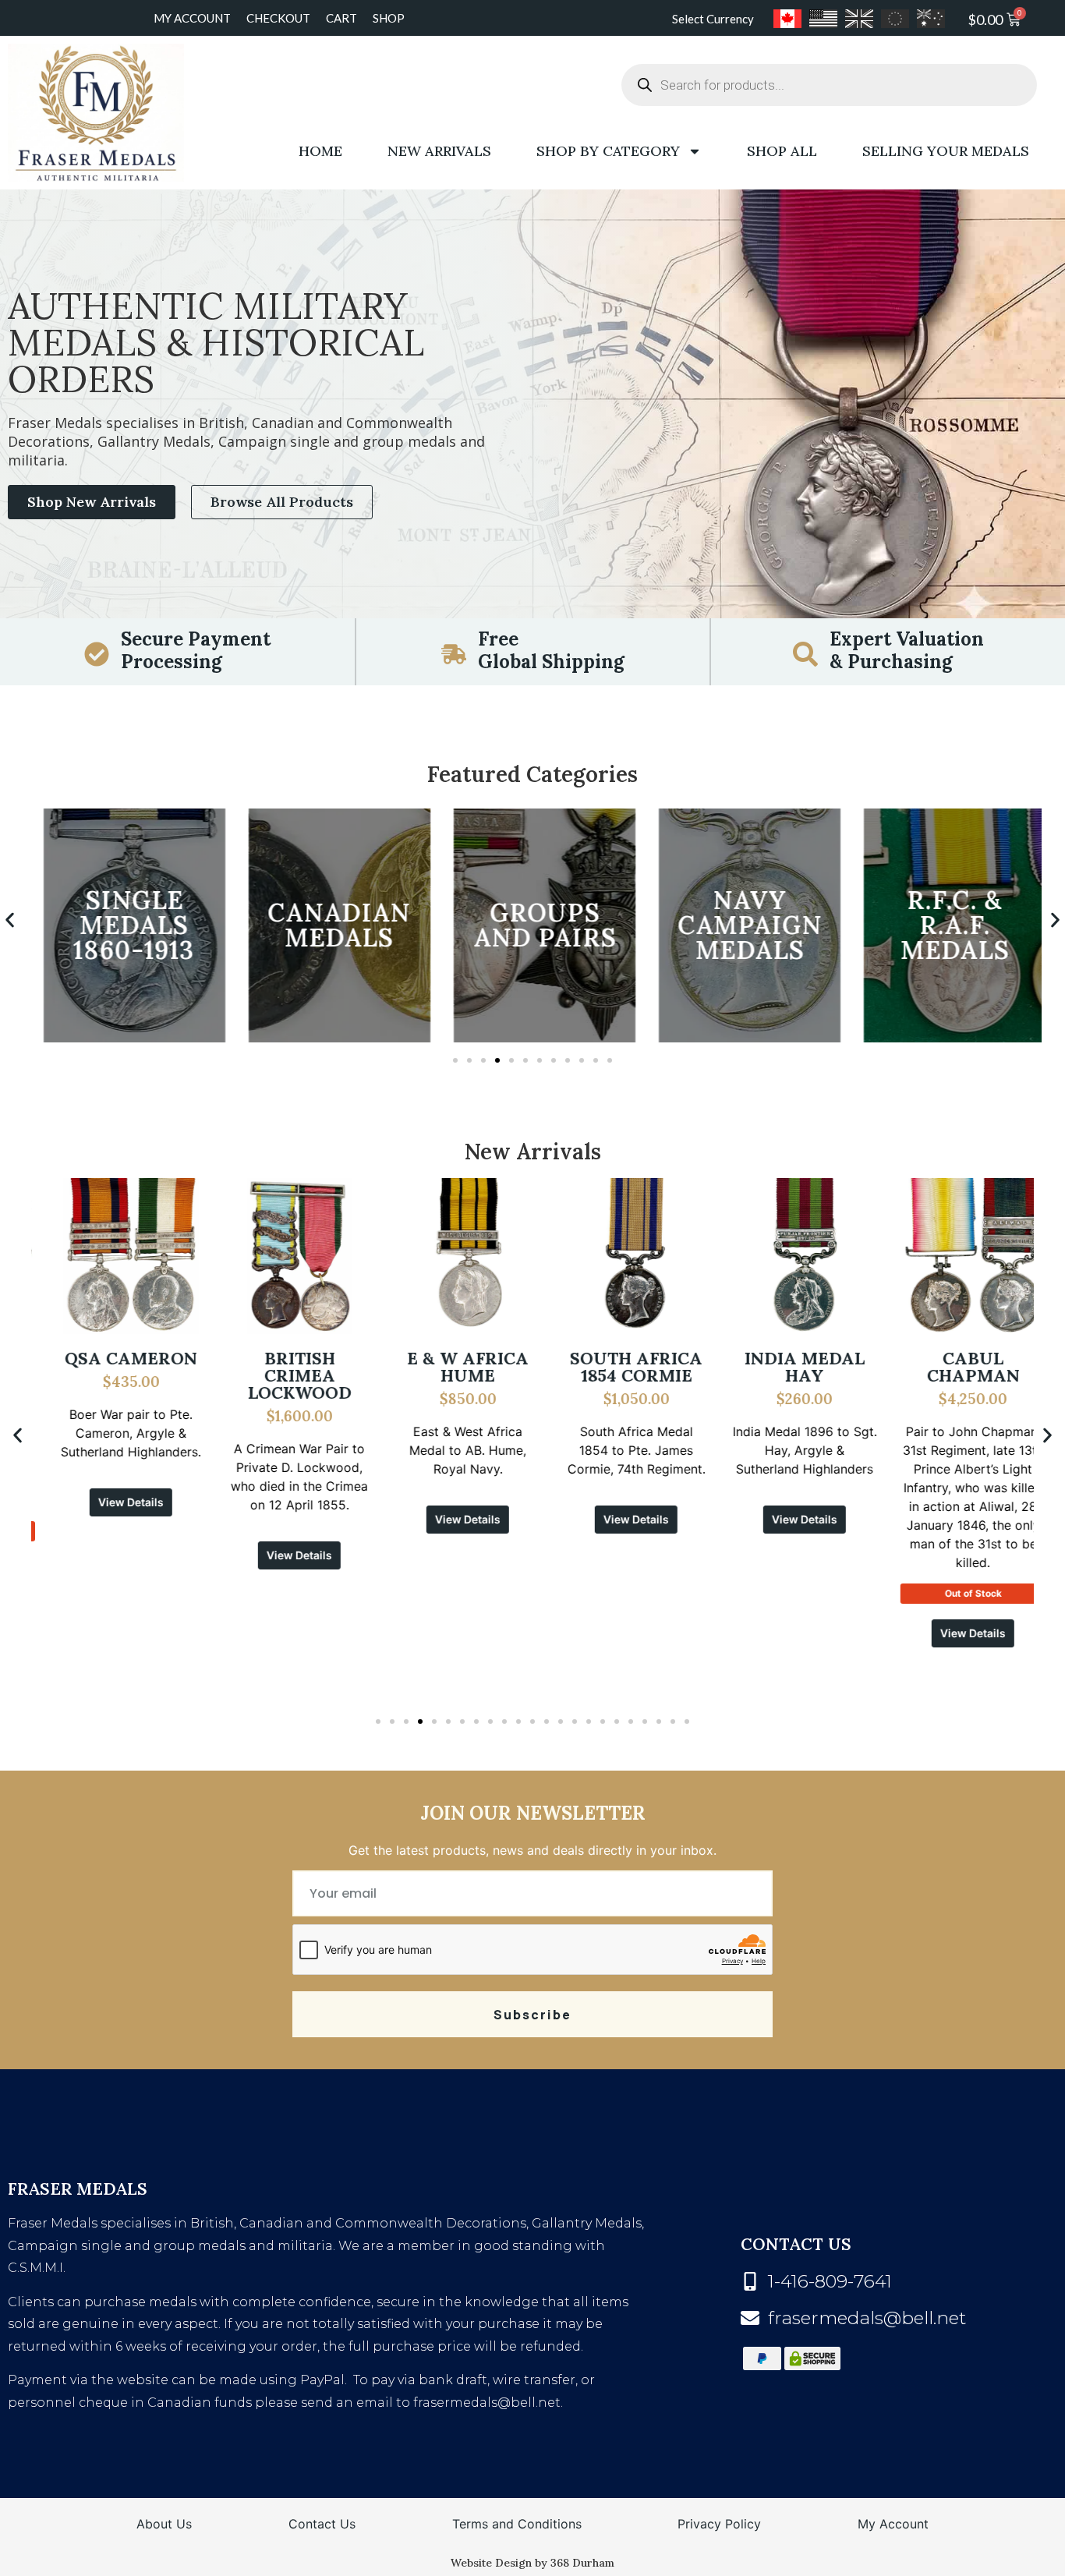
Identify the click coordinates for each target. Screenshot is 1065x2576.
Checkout (278, 18)
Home (320, 151)
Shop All (782, 151)
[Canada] (787, 19)
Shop (389, 18)
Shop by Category (608, 151)
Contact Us (322, 2524)
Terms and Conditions (517, 2524)
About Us (164, 2524)
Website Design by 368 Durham (532, 2563)
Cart (341, 18)
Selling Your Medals (946, 151)
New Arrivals (439, 151)
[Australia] (931, 19)
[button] (10, 920)
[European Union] (895, 19)
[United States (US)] (823, 19)
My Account (192, 18)
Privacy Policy (719, 2524)
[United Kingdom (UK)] (859, 19)
